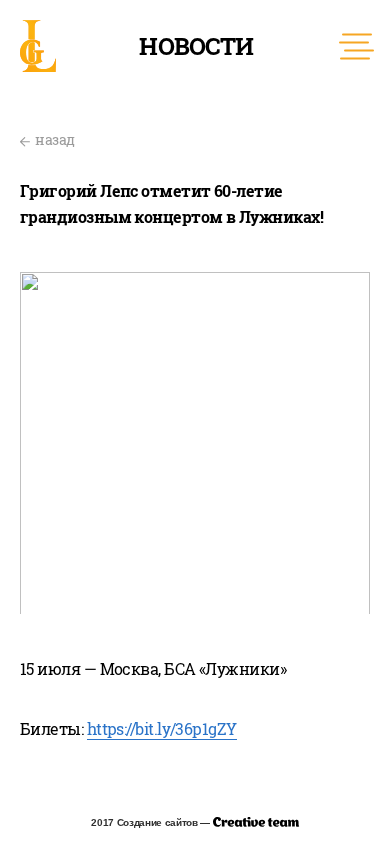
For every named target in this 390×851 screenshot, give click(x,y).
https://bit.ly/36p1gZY (162, 728)
